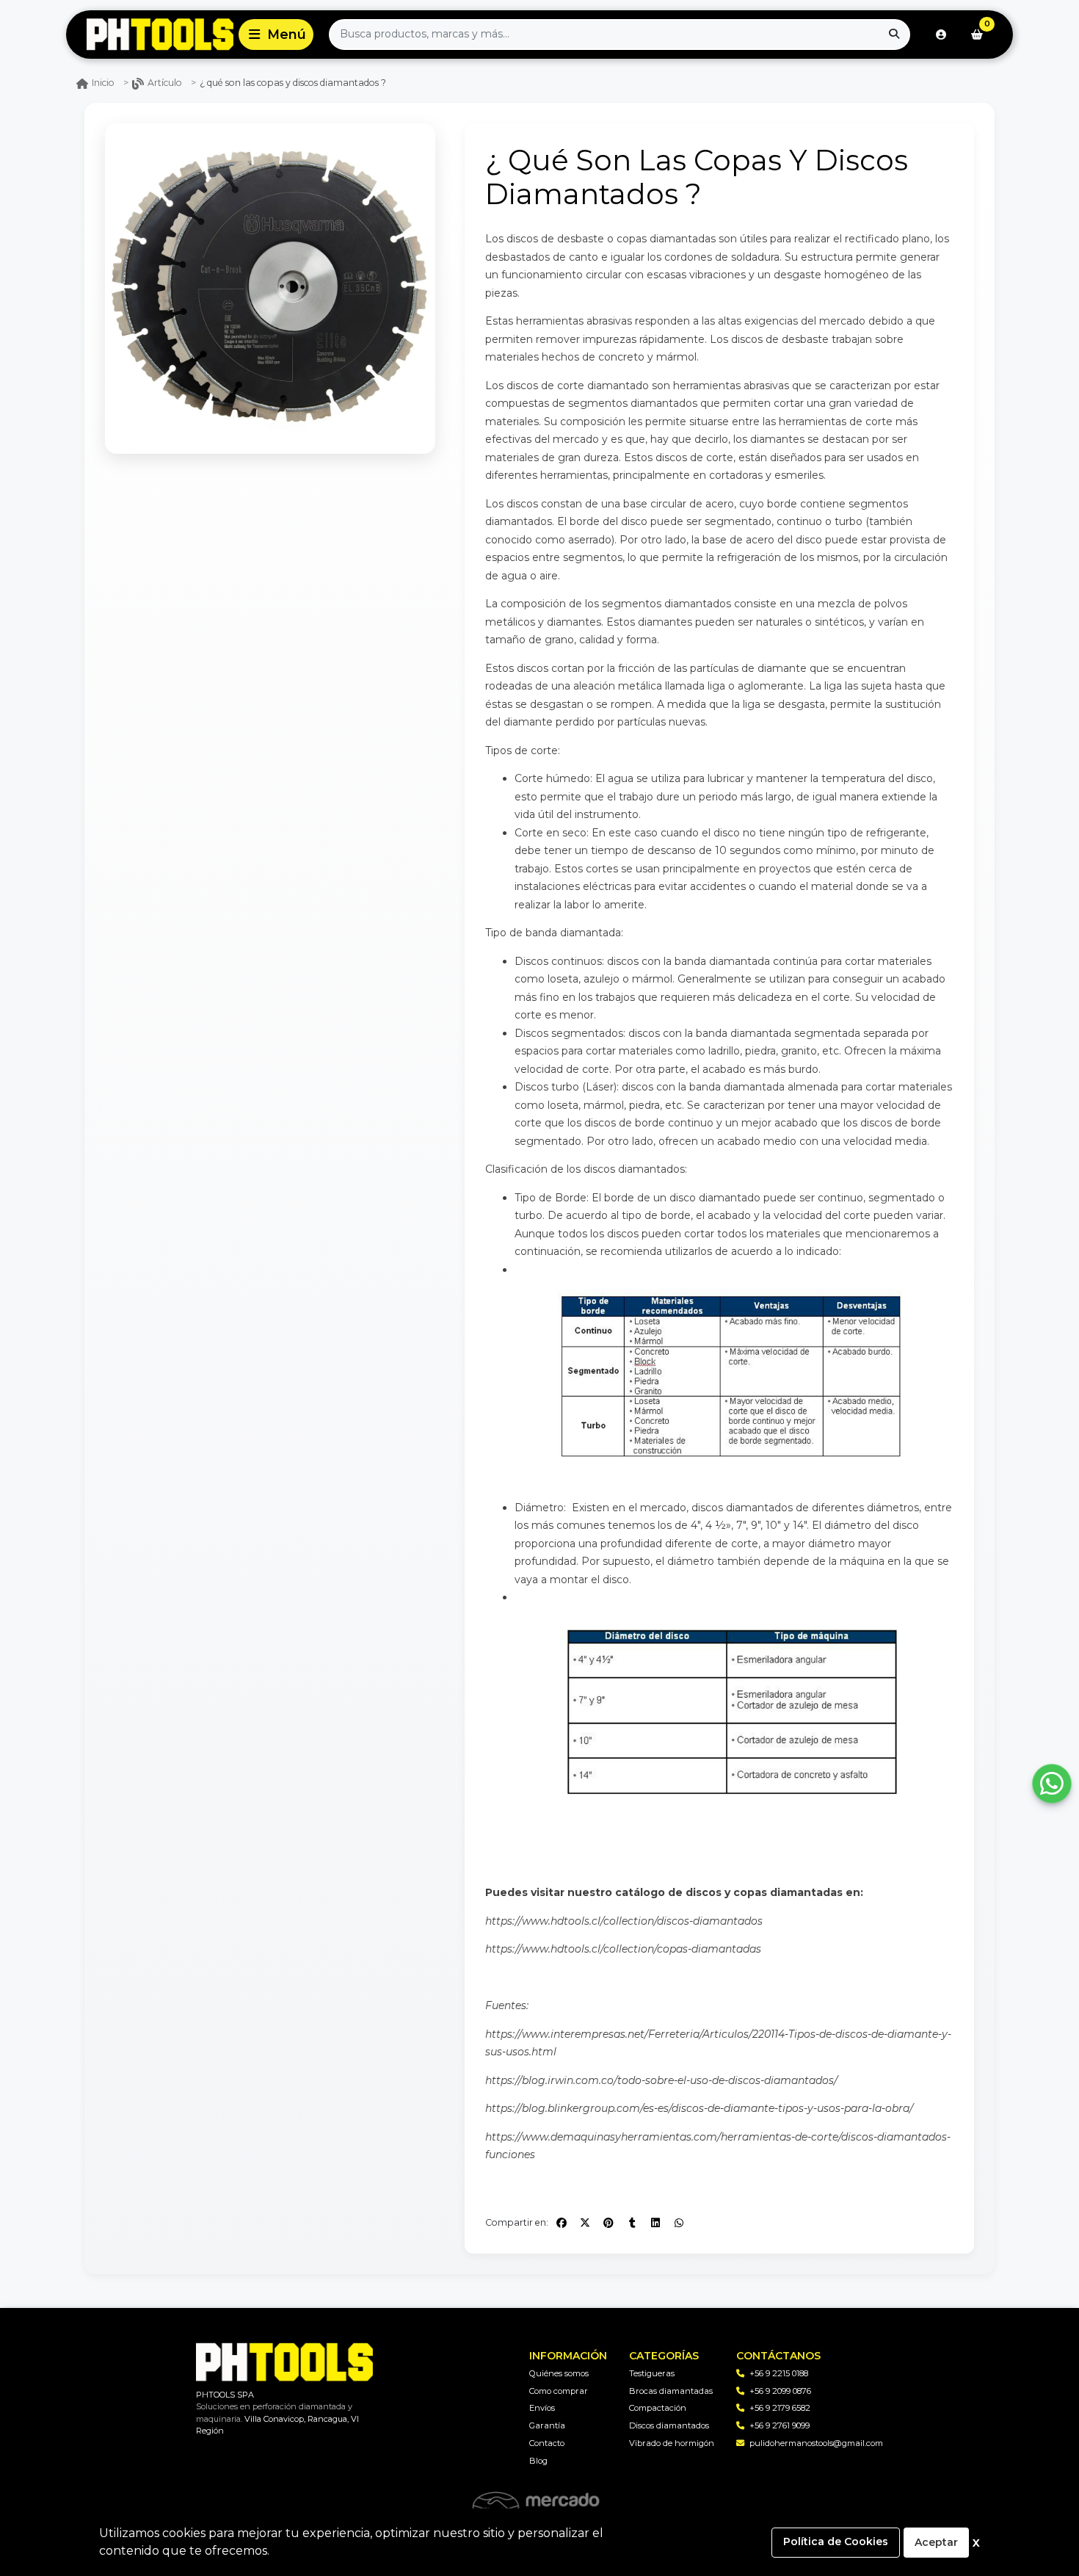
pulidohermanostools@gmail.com (816, 2443)
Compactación (658, 2408)
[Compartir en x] (585, 2223)
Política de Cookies (836, 2541)
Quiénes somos (559, 2373)
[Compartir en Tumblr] (632, 2223)
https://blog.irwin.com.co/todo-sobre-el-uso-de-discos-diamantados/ (661, 2080)
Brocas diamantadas (671, 2391)
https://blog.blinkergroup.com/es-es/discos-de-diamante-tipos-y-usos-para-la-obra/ (699, 2108)
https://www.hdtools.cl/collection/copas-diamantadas (623, 1949)
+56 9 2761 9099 (780, 2425)
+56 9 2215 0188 (779, 2373)
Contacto (547, 2443)
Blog (538, 2461)
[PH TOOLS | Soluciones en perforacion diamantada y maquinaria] (150, 35)
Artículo (165, 83)
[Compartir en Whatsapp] (679, 2223)
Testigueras (652, 2373)
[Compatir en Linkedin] (655, 2223)
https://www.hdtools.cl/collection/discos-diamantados (624, 1921)
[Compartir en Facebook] (562, 2223)
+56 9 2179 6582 (780, 2408)
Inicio (103, 83)
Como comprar (559, 2391)
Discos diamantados (669, 2425)
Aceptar (936, 2542)
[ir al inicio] (284, 2362)
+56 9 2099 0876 (780, 2391)
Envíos (542, 2408)
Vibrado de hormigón (672, 2443)
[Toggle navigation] (276, 35)
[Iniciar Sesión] (941, 35)
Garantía (547, 2425)
